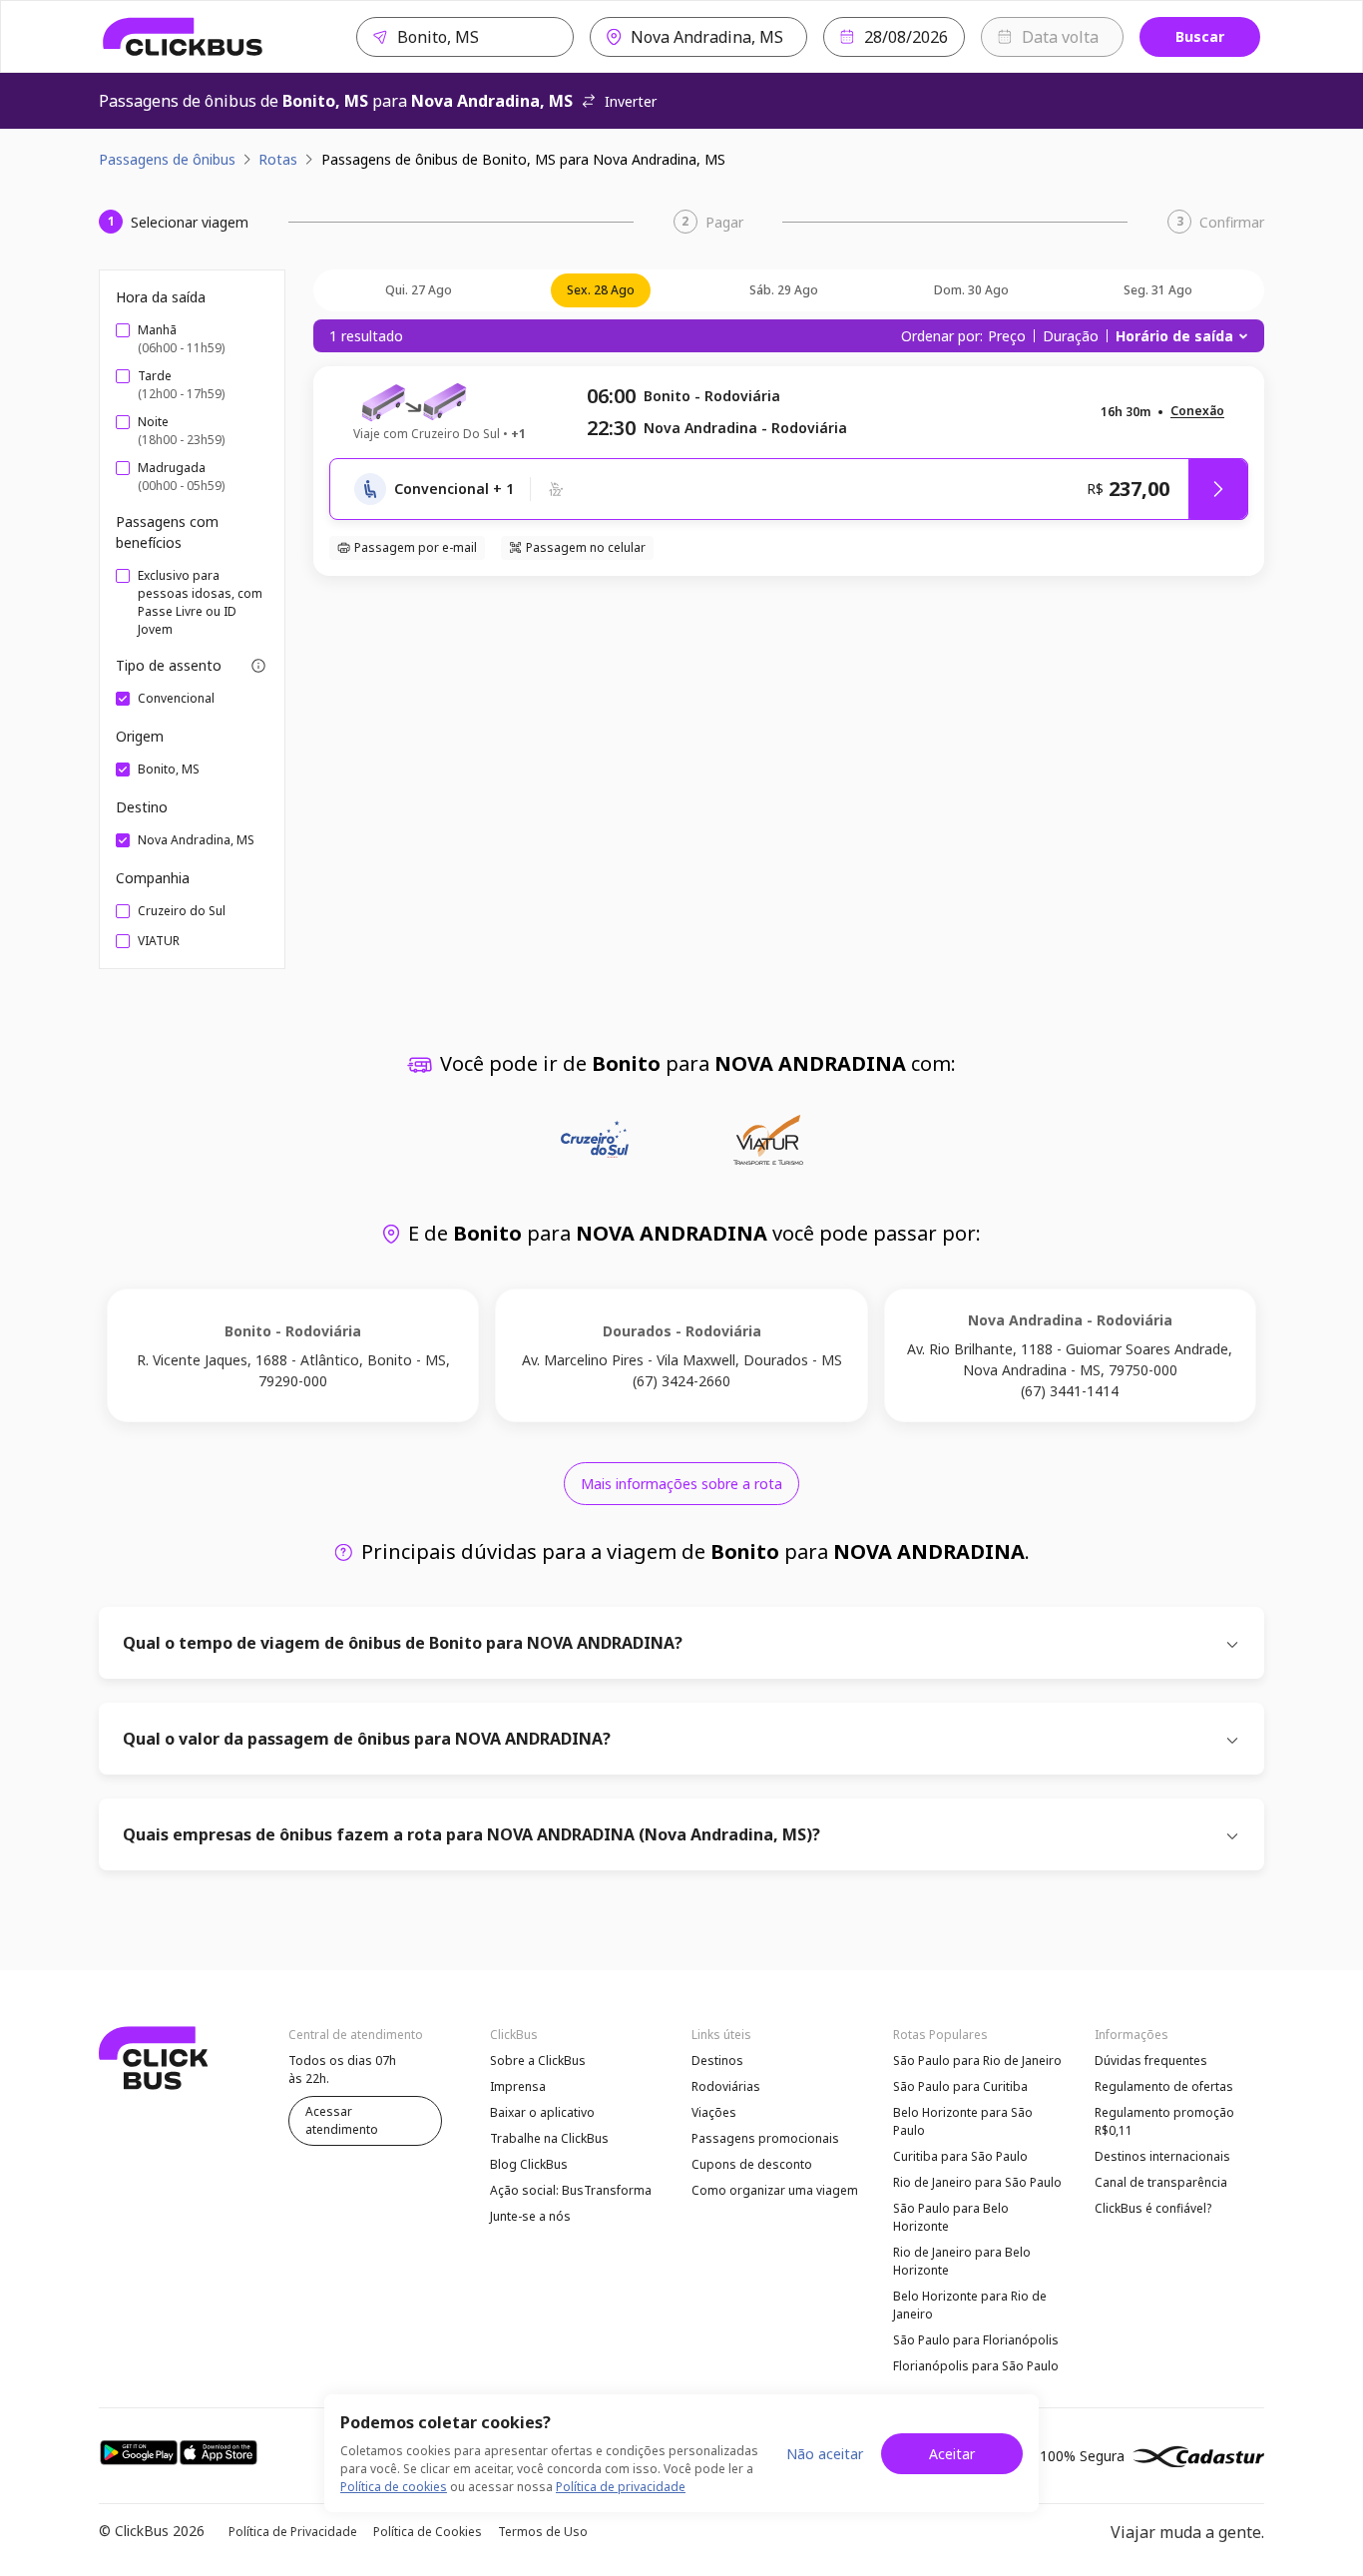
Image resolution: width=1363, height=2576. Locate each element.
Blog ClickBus (529, 2164)
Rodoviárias (726, 2086)
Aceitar (952, 2454)
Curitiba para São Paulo (960, 2156)
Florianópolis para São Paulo (976, 2366)
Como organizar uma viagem (775, 2190)
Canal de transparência (1161, 2182)
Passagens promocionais (765, 2138)
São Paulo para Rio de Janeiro (977, 2061)
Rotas (278, 159)
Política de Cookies (428, 2532)
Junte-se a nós (530, 2216)
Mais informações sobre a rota (681, 1484)
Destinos (717, 2061)
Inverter (631, 101)
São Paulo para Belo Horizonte (951, 2217)
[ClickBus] (183, 37)
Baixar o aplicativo (542, 2112)
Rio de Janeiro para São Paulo (977, 2182)
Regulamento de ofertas (1164, 2086)
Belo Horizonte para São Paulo (963, 2121)
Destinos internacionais (1162, 2156)
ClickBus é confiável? (1153, 2208)
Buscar (1200, 36)
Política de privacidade (621, 2487)
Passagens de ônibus (167, 159)
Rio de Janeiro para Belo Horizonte (962, 2261)
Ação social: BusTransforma (571, 2190)
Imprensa (518, 2086)
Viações (714, 2112)
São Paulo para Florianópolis (976, 2340)
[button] (1197, 412)
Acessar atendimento (342, 2120)
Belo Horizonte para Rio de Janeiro (970, 2305)
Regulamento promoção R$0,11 (1164, 2121)
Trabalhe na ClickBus (549, 2138)
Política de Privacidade (293, 2532)
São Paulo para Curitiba (960, 2086)
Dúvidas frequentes (1151, 2061)
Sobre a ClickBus (538, 2061)
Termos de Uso (543, 2532)
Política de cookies (394, 2487)
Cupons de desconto (752, 2164)
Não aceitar (825, 2454)
